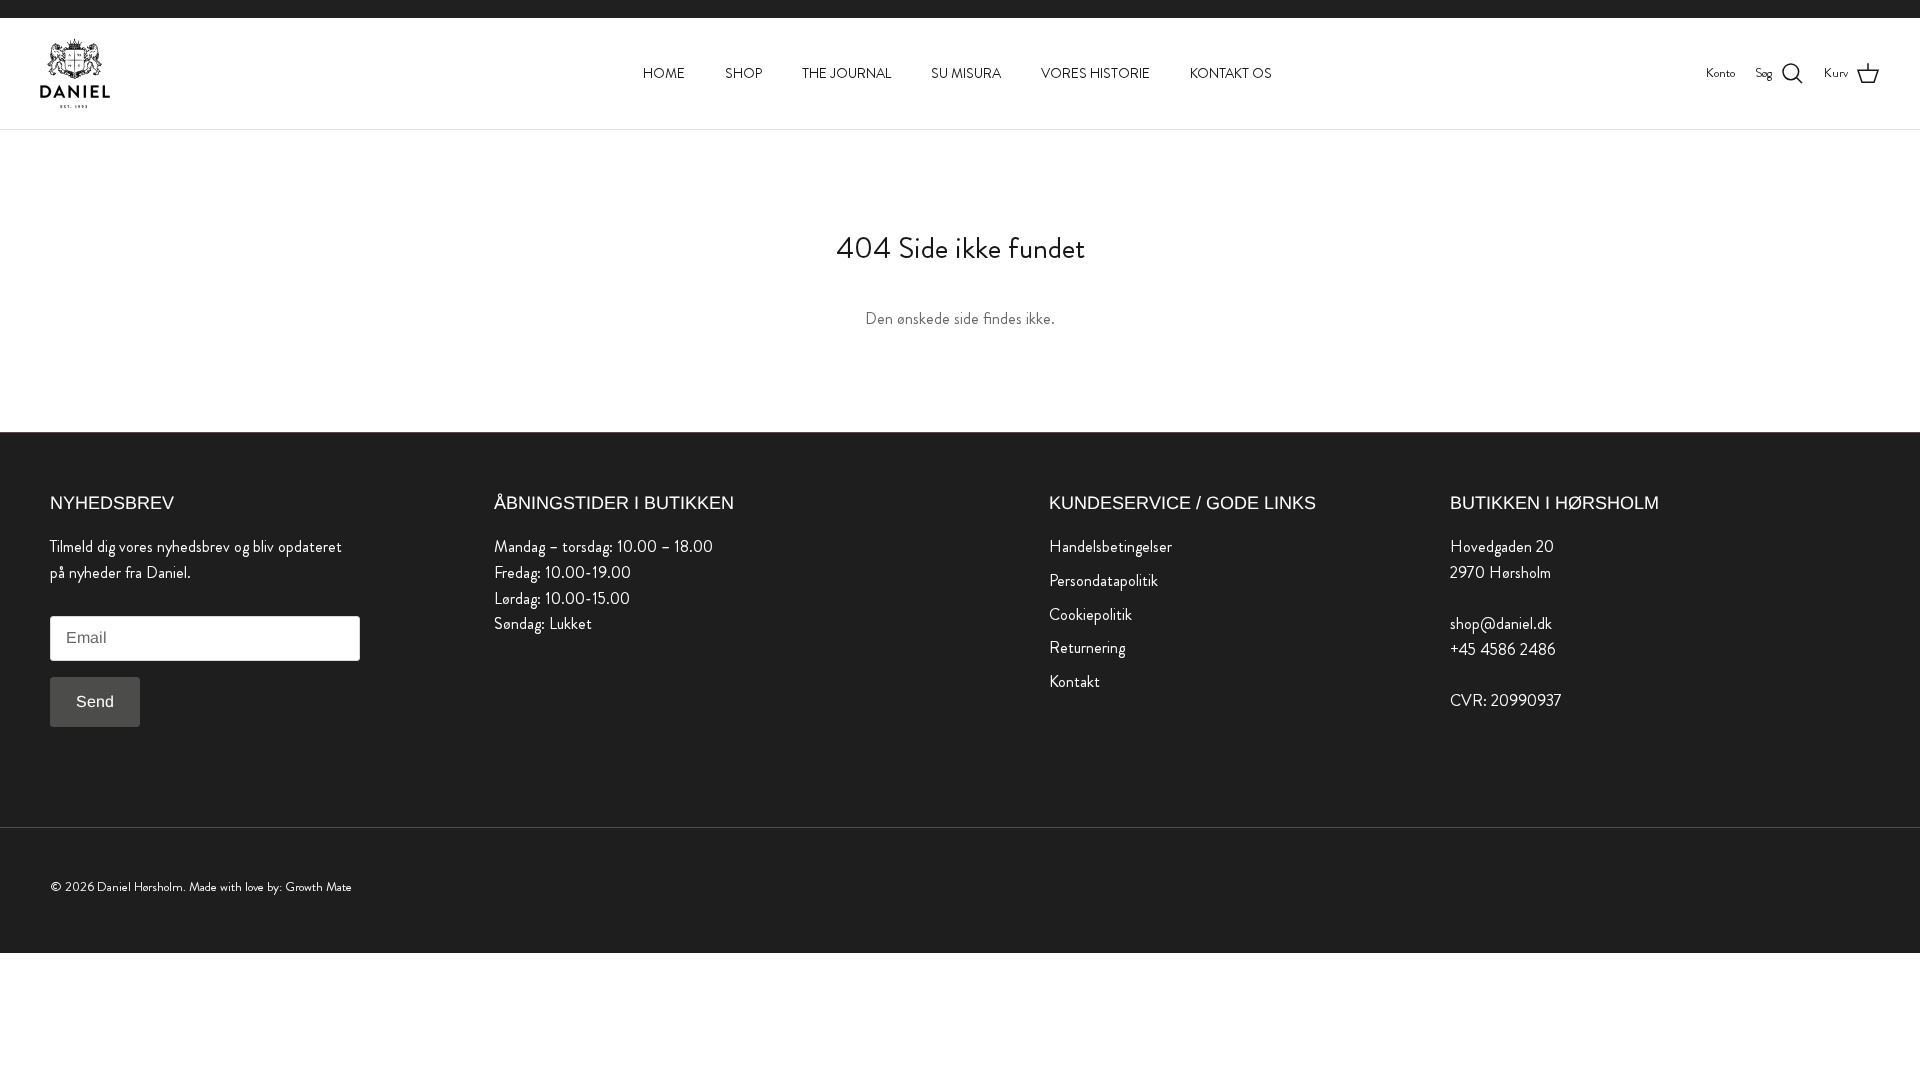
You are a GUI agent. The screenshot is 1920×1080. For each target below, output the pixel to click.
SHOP (743, 73)
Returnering (1087, 647)
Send (95, 701)
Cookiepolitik (1090, 614)
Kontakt (1074, 681)
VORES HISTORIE (1095, 73)
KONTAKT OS (1231, 73)
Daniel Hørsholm (140, 886)
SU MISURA (966, 73)
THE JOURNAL (846, 73)
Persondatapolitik (1103, 580)
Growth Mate (318, 886)
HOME (664, 73)
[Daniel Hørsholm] (75, 73)
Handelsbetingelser (1110, 546)
